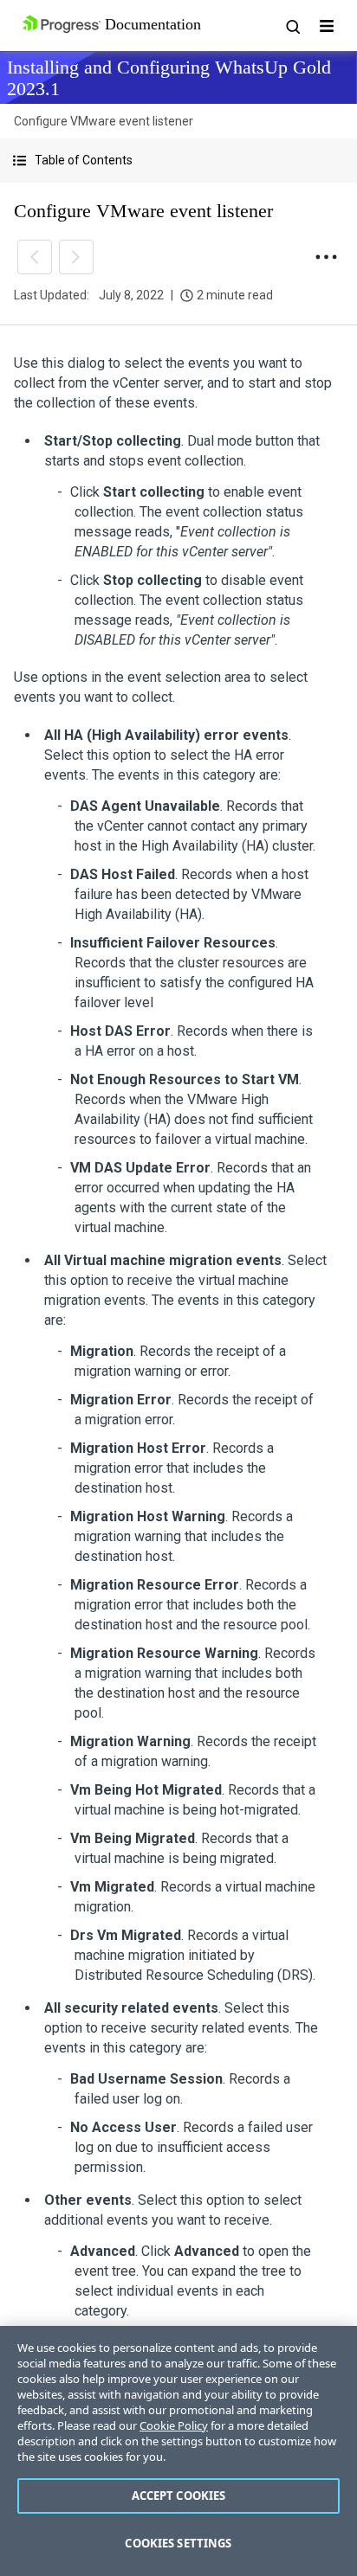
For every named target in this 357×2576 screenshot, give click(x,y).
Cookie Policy (174, 2425)
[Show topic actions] (326, 257)
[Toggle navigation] (327, 26)
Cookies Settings (178, 2543)
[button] (178, 161)
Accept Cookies (179, 2496)
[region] (178, 2451)
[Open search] (292, 26)
